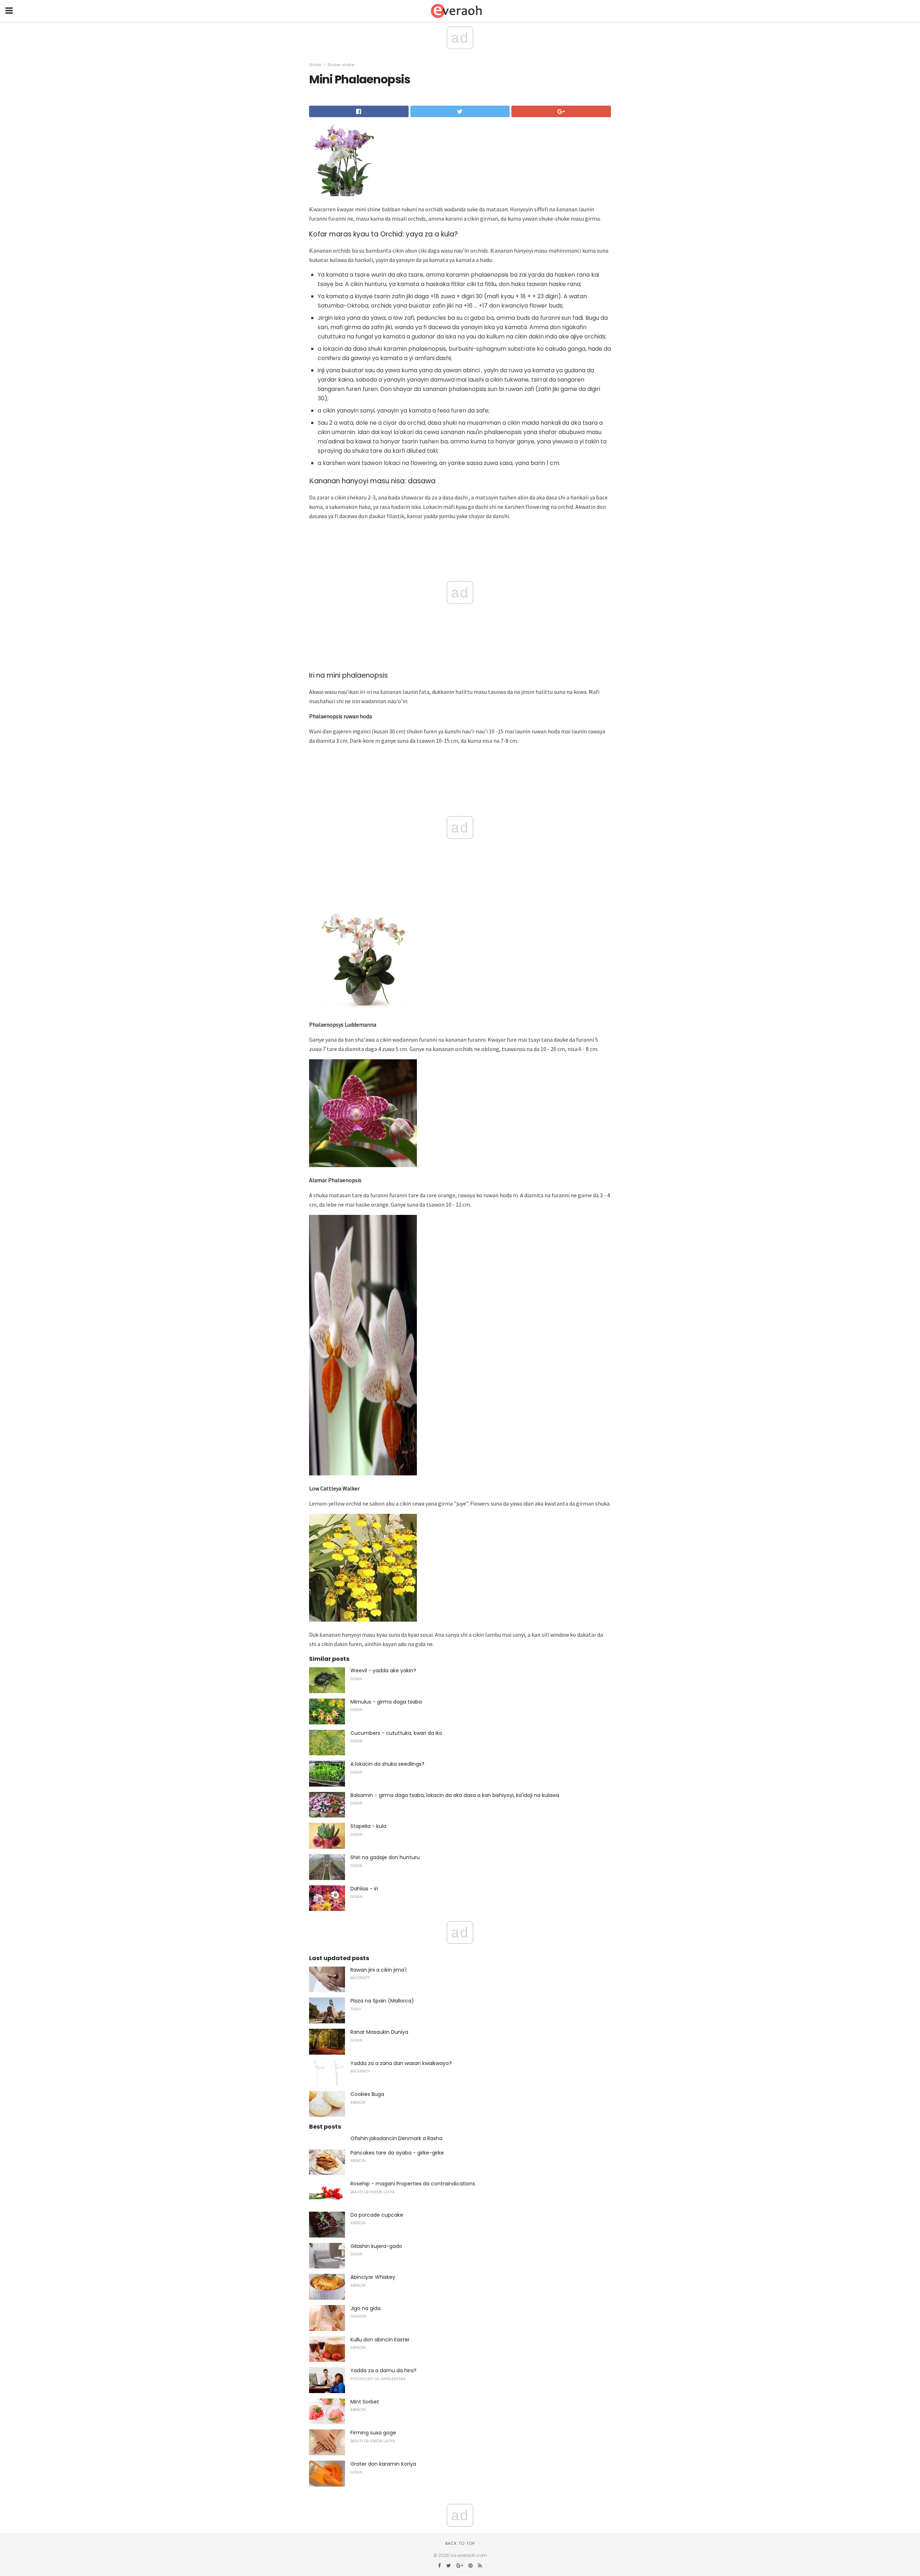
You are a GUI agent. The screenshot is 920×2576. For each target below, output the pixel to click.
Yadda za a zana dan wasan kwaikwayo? (401, 2063)
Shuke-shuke (341, 65)
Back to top (460, 2543)
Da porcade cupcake (377, 2215)
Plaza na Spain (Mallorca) (382, 2001)
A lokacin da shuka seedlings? (387, 1764)
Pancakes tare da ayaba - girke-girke (397, 2153)
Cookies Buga (367, 2094)
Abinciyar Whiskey (373, 2277)
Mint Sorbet (365, 2402)
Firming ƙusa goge (373, 2433)
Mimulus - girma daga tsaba (386, 1702)
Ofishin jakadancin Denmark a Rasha (396, 2138)
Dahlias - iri (364, 1889)
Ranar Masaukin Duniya (379, 2032)
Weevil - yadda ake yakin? (383, 1671)
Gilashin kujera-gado (376, 2246)
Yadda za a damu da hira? (383, 2370)
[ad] (363, 1479)
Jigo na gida (365, 2308)
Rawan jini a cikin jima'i (378, 1970)
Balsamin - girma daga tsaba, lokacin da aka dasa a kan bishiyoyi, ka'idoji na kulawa (455, 1795)
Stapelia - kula (368, 1826)
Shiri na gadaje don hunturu (385, 1857)
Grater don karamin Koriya (383, 2464)
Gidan (315, 65)
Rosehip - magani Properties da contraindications (413, 2184)
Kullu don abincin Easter (380, 2340)
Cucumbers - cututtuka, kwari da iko (396, 1733)
